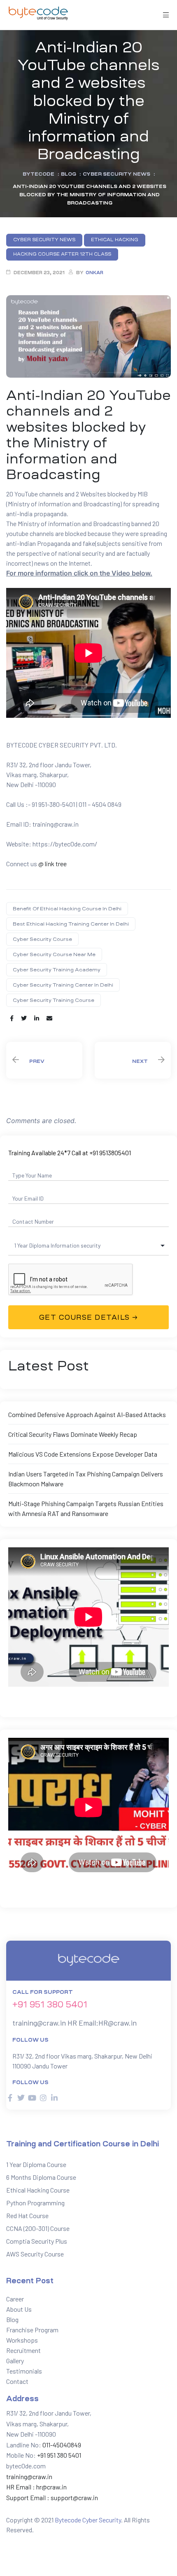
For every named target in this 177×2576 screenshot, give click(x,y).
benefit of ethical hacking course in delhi (67, 909)
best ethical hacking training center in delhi (71, 924)
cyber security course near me (54, 954)
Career (15, 2299)
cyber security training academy (57, 970)
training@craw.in (39, 2023)
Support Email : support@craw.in (52, 2497)
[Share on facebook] (12, 1018)
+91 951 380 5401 (50, 2005)
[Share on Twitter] (24, 1018)
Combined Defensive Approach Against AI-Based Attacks (87, 1414)
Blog (12, 2319)
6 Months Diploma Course (41, 2177)
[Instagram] (43, 2098)
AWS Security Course (35, 2254)
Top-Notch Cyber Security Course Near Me (44, 1060)
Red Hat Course (27, 2215)
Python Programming (35, 2203)
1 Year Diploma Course (36, 2164)
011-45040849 (61, 2445)
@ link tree (52, 864)
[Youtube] (32, 2098)
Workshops (22, 2340)
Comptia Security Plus (37, 2241)
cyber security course (42, 939)
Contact (17, 2381)
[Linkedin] (54, 2098)
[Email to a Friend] (49, 1018)
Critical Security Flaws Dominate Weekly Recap (73, 1434)
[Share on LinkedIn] (37, 1018)
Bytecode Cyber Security (88, 2520)
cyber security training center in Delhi (63, 985)
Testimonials (24, 2371)
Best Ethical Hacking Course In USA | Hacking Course (133, 1060)
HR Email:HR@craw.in (102, 2023)
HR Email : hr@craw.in (36, 2487)
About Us (19, 2309)
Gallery (15, 2361)
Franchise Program (32, 2330)
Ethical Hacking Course (38, 2190)
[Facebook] (10, 2098)
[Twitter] (21, 2098)
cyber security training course (54, 1000)
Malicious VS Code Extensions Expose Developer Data (83, 1454)
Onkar (94, 273)
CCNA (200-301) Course (38, 2228)
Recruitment (23, 2350)
